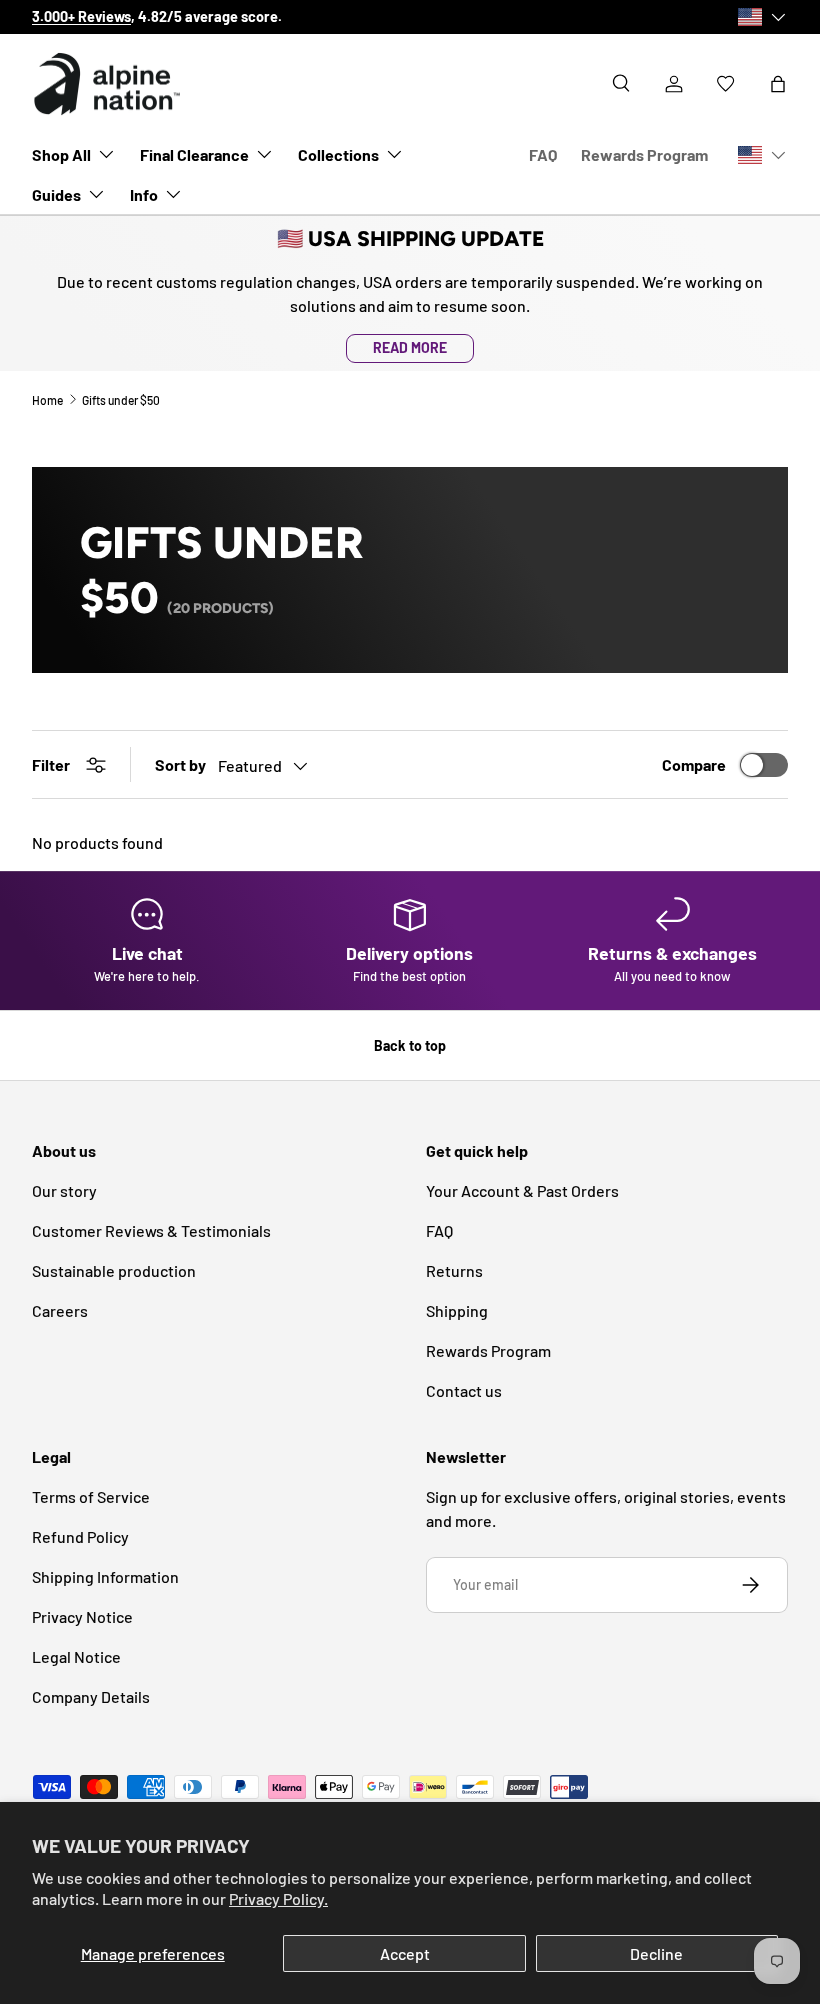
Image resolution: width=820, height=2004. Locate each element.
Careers (60, 1310)
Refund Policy (80, 1536)
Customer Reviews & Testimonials (151, 1230)
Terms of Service (91, 1496)
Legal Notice (76, 1656)
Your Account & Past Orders (522, 1190)
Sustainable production (114, 1270)
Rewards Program (644, 154)
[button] (778, 84)
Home (47, 400)
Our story (309, 16)
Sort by (180, 764)
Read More (410, 347)
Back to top (410, 1045)
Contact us (464, 1390)
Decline (656, 1953)
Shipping (457, 1310)
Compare (694, 764)
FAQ (543, 154)
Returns (454, 1270)
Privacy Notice (82, 1616)
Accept (405, 1953)
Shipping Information (105, 1576)
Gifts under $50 (121, 400)
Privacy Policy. (278, 1898)
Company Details (91, 1696)
